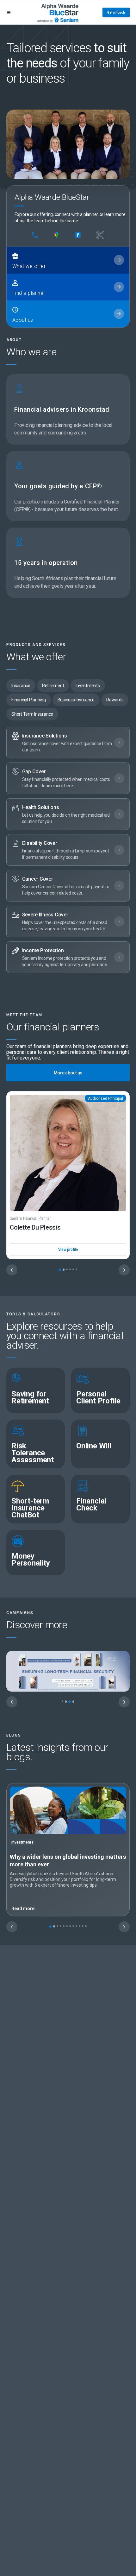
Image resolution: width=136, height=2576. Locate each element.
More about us (68, 1073)
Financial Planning (29, 700)
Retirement (53, 686)
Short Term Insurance (32, 714)
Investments (88, 686)
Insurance (21, 686)
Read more (23, 1908)
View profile (68, 1250)
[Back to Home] (58, 12)
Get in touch (116, 13)
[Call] (35, 235)
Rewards (115, 700)
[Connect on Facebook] (78, 235)
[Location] (56, 235)
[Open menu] (9, 13)
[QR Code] (100, 235)
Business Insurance (76, 700)
